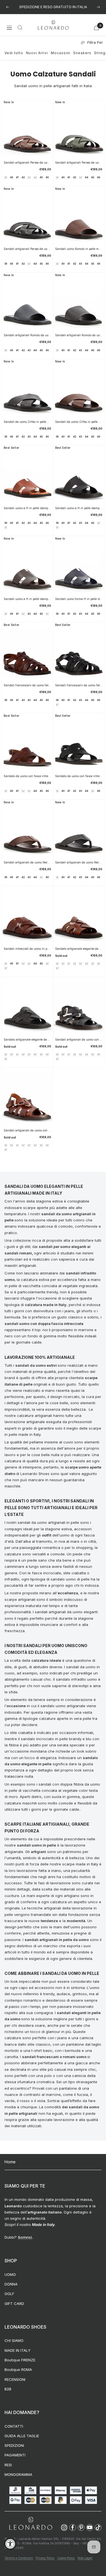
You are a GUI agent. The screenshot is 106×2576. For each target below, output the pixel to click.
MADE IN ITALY (18, 2350)
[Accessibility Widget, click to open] (10, 2544)
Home (10, 2162)
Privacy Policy (45, 2558)
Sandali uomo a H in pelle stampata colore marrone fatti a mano (27, 508)
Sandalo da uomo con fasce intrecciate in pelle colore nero (79, 776)
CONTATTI (14, 2426)
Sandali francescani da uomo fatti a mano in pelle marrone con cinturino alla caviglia (27, 685)
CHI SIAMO (14, 2340)
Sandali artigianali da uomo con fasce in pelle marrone (27, 1130)
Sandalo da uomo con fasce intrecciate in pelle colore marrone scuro (27, 776)
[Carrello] (96, 28)
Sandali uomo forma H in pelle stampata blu (79, 599)
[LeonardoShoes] (31, 2524)
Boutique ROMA (18, 2370)
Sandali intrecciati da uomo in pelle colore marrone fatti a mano (27, 949)
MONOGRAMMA (18, 2474)
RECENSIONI (15, 2379)
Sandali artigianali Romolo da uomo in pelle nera (79, 335)
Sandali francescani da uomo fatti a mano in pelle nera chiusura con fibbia (79, 685)
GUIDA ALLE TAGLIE (22, 2436)
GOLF (9, 2294)
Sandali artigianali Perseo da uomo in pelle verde (79, 162)
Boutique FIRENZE (20, 2360)
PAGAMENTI (15, 2455)
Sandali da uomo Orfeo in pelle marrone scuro (79, 422)
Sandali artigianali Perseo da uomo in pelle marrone (27, 162)
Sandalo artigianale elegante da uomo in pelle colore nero (27, 1039)
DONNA (11, 2284)
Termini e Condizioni (19, 2558)
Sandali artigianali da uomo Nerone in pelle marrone (27, 862)
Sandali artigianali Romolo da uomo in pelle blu (27, 335)
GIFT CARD (14, 2304)
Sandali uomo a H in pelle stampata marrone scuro (27, 599)
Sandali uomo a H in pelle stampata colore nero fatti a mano (79, 508)
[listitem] (64, 2527)
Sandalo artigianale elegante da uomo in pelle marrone (79, 949)
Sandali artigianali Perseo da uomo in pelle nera (27, 249)
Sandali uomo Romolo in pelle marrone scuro (79, 249)
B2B (8, 2389)
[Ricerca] (20, 28)
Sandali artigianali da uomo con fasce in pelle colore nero (79, 1039)
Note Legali (85, 2558)
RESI (8, 2465)
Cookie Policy (66, 2558)
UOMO (10, 2274)
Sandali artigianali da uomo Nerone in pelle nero (79, 862)
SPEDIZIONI (14, 2445)
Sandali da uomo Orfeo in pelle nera (27, 422)
